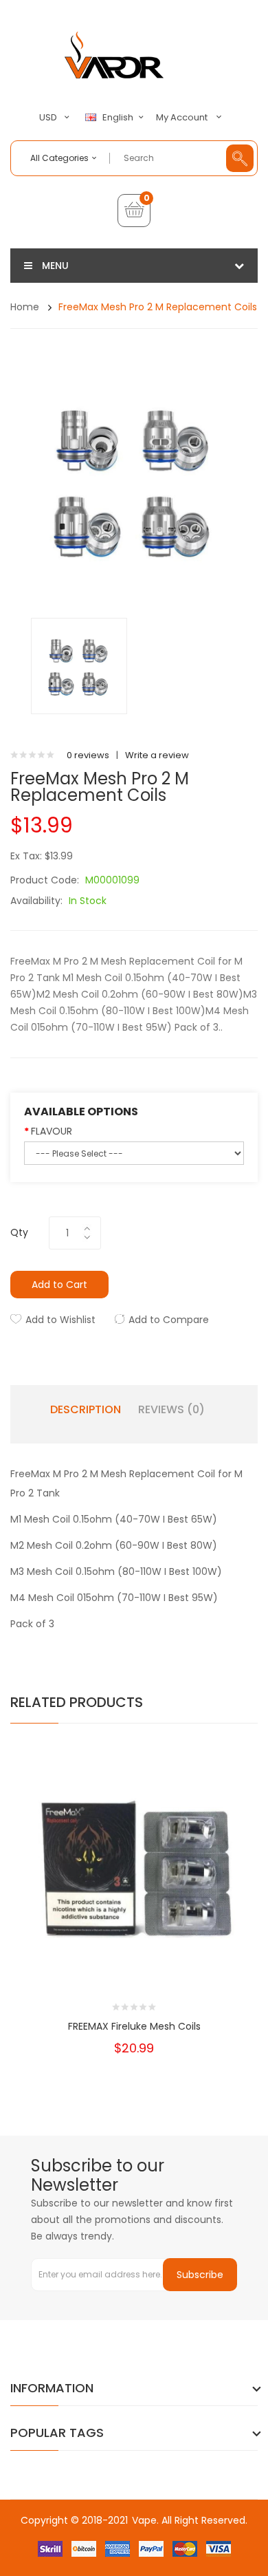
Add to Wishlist (60, 1320)
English (119, 118)
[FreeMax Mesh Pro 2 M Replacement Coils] (79, 666)
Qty (19, 1232)
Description (86, 1410)
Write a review (157, 755)
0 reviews (88, 755)
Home (25, 307)
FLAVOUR (52, 1131)
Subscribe (200, 2275)
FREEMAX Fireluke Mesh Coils (134, 2026)
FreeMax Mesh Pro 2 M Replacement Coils (158, 307)
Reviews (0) (171, 1410)
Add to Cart (59, 1285)
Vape (144, 2520)
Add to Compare (169, 1320)
